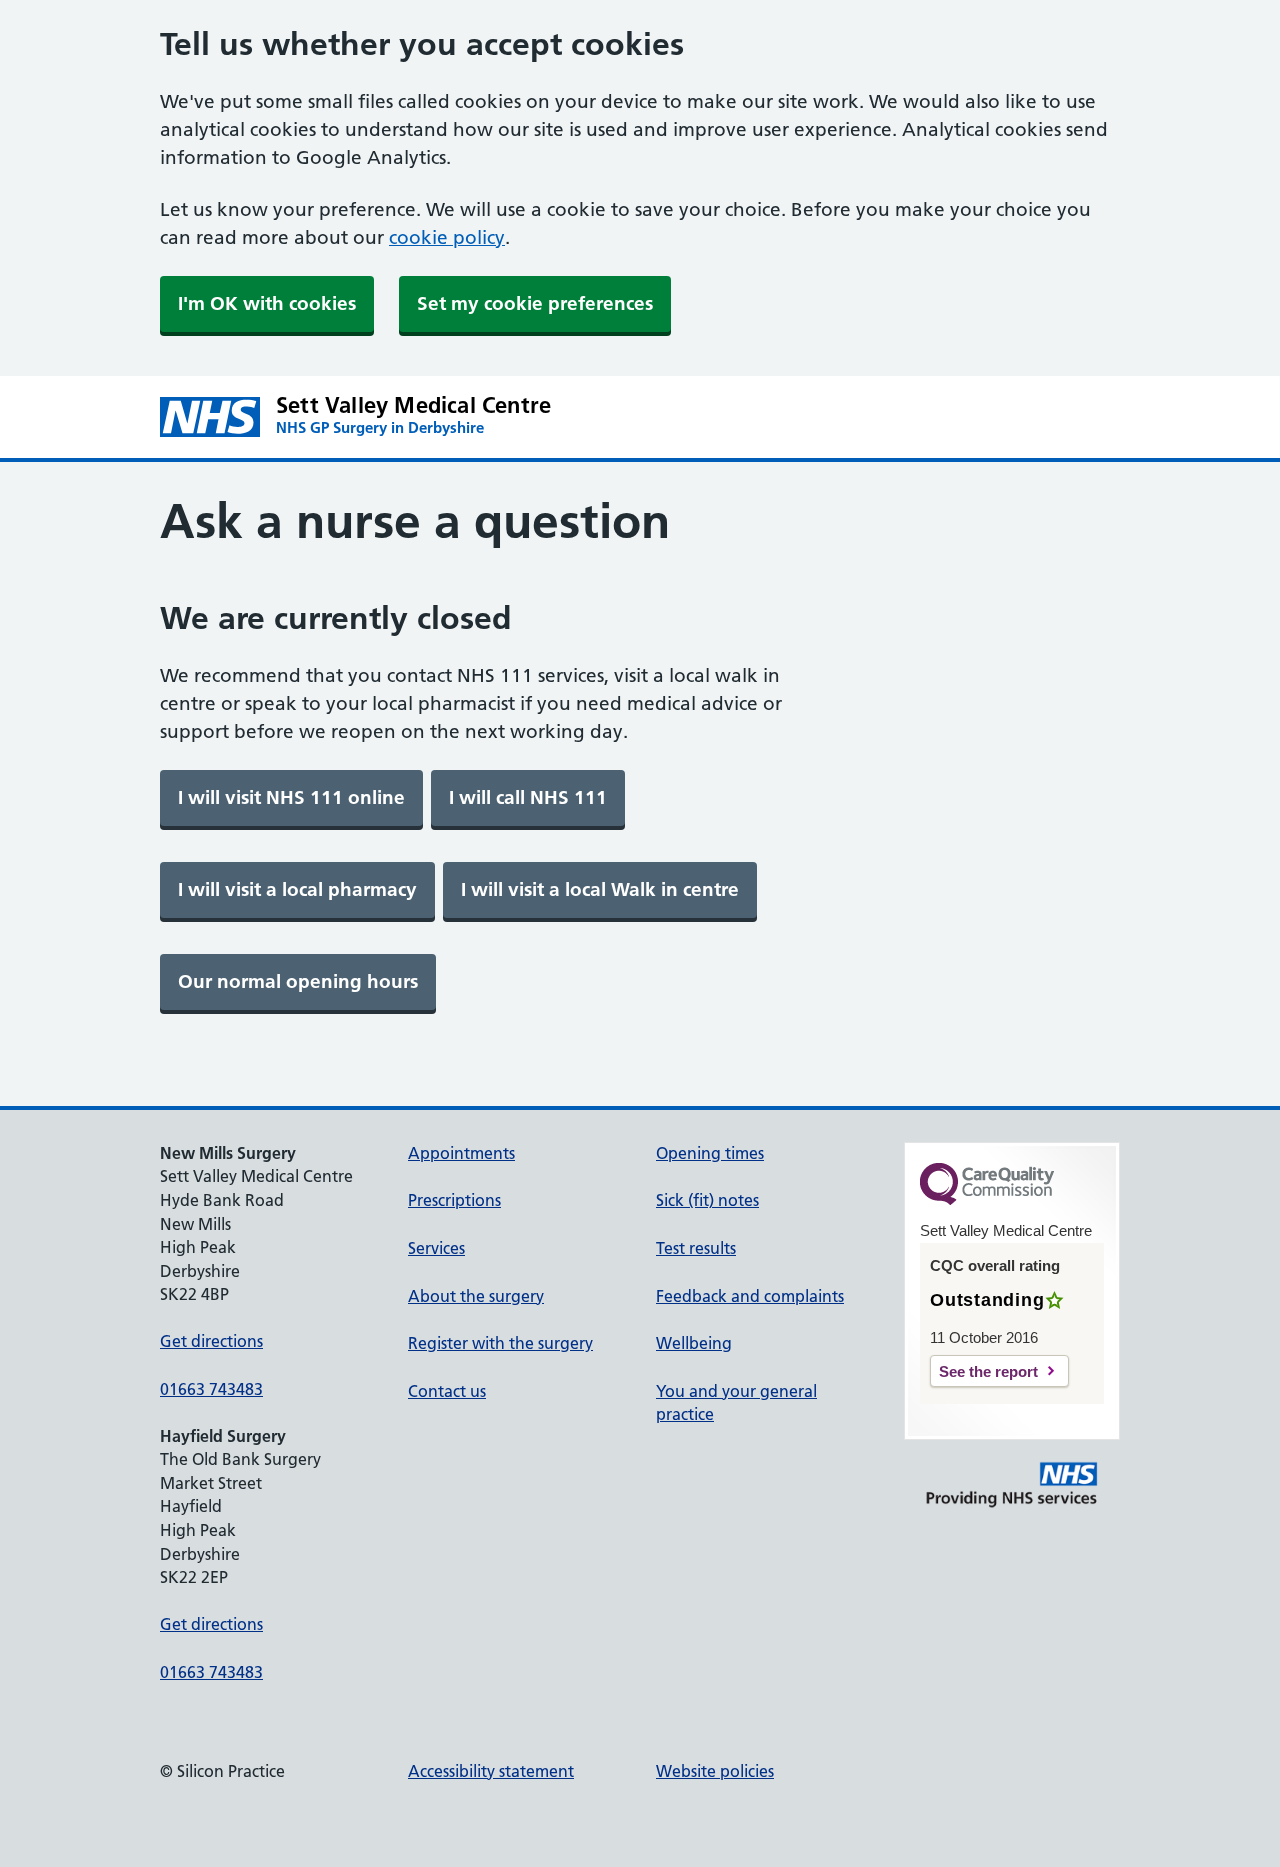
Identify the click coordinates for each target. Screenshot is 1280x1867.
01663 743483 (211, 1389)
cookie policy (447, 237)
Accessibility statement (491, 1771)
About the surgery (476, 1296)
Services (436, 1248)
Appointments (461, 1153)
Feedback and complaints (750, 1296)
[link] (291, 798)
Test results (696, 1248)
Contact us (447, 1391)
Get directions (211, 1341)
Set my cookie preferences (535, 303)
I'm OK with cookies (267, 303)
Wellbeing (694, 1343)
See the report (988, 1371)
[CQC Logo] (987, 1200)
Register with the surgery (500, 1343)
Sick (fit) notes (707, 1200)
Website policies (715, 1771)
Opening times (710, 1153)
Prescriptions (454, 1200)
